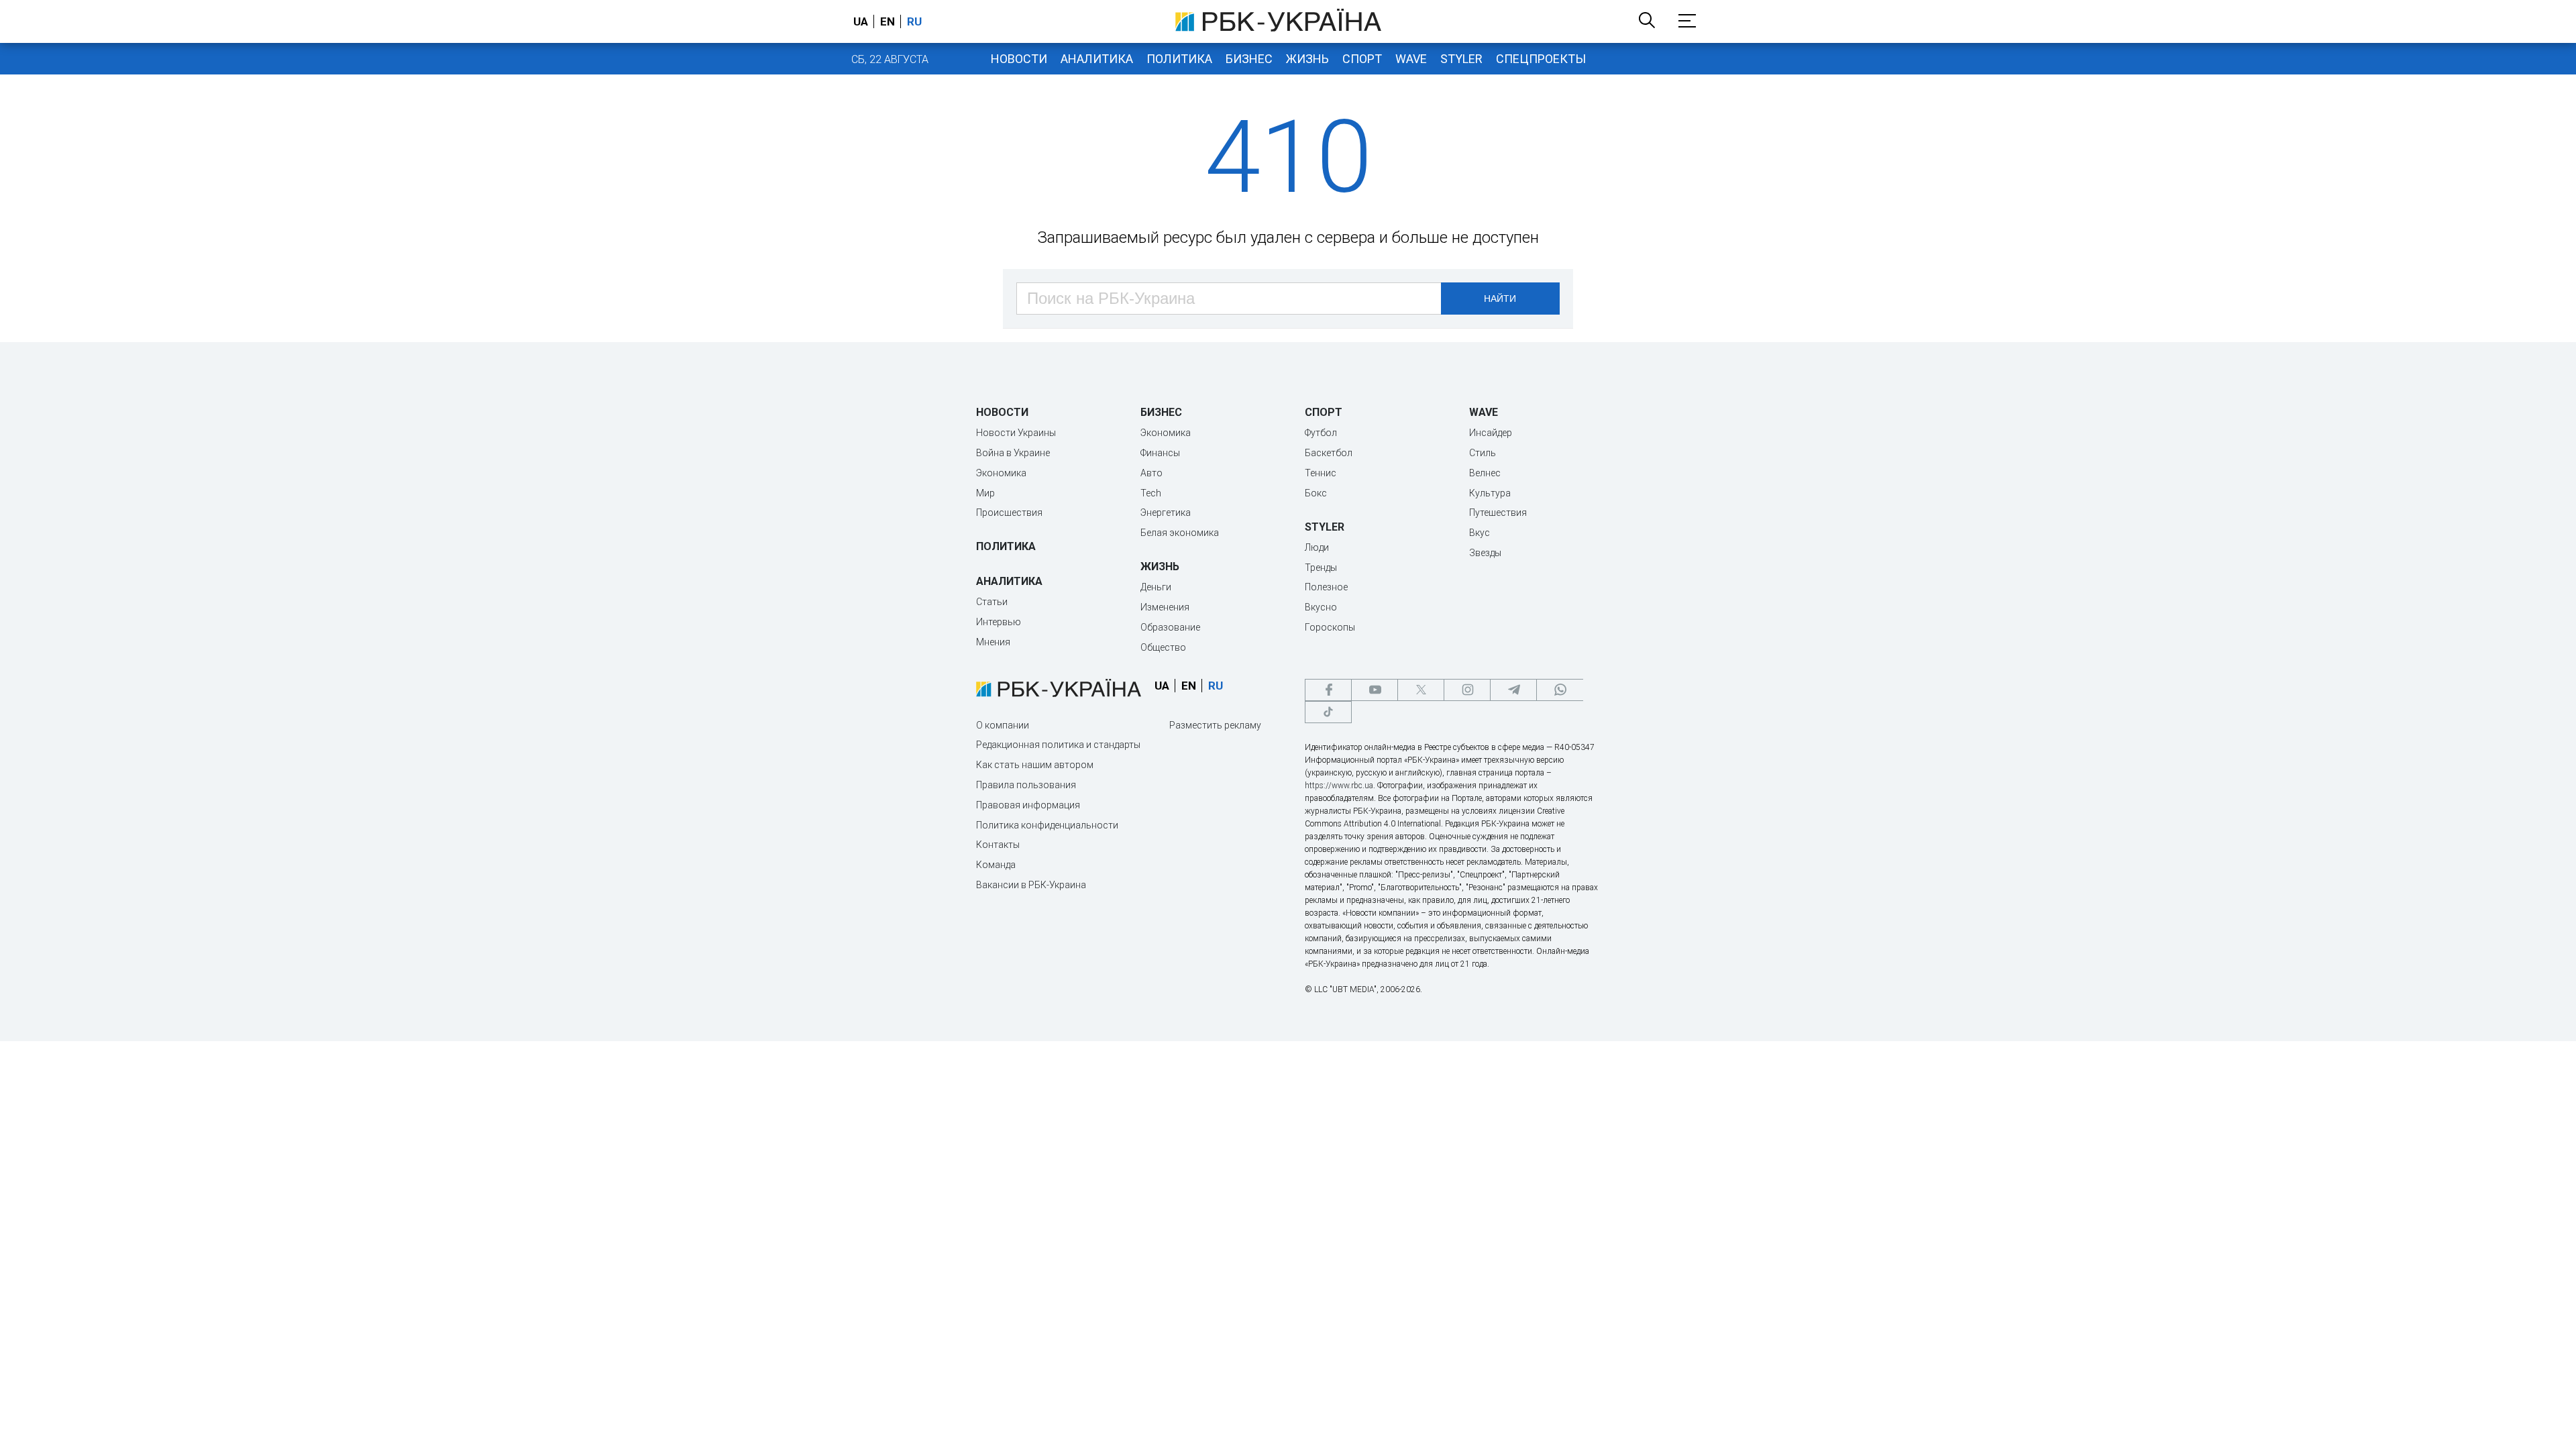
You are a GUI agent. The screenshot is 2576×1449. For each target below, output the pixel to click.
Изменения (1165, 607)
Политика (1179, 59)
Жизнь (1307, 59)
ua (861, 21)
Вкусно (1321, 607)
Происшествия (1009, 513)
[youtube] (1375, 690)
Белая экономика (1180, 533)
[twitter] (1421, 690)
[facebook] (1328, 690)
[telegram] (1513, 690)
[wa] (1560, 690)
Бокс (1316, 493)
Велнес (1485, 473)
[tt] (1328, 712)
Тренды (1321, 568)
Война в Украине (1013, 453)
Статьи (992, 602)
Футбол (1321, 433)
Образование (1170, 627)
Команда (996, 865)
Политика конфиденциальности (1047, 825)
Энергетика (1166, 513)
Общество (1163, 647)
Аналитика (1097, 59)
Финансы (1160, 453)
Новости (1019, 59)
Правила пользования (1026, 785)
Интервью (999, 622)
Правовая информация (1028, 805)
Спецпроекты (1541, 59)
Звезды (1485, 553)
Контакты (998, 845)
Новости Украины (1016, 433)
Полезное (1326, 587)
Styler (1461, 59)
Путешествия (1498, 513)
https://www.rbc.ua (1339, 786)
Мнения (993, 642)
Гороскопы (1330, 627)
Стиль (1483, 453)
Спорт (1362, 59)
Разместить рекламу (1215, 725)
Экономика (1001, 473)
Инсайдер (1491, 433)
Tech (1151, 493)
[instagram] (1467, 690)
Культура (1490, 493)
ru (914, 21)
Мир (985, 493)
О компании (1003, 725)
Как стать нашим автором (1035, 765)
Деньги (1156, 587)
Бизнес (1249, 59)
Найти (1500, 299)
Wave (1411, 59)
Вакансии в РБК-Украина (1031, 885)
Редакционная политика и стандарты (1058, 745)
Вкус (1480, 533)
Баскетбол (1329, 453)
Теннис (1321, 473)
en (888, 21)
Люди (1317, 547)
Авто (1151, 473)
